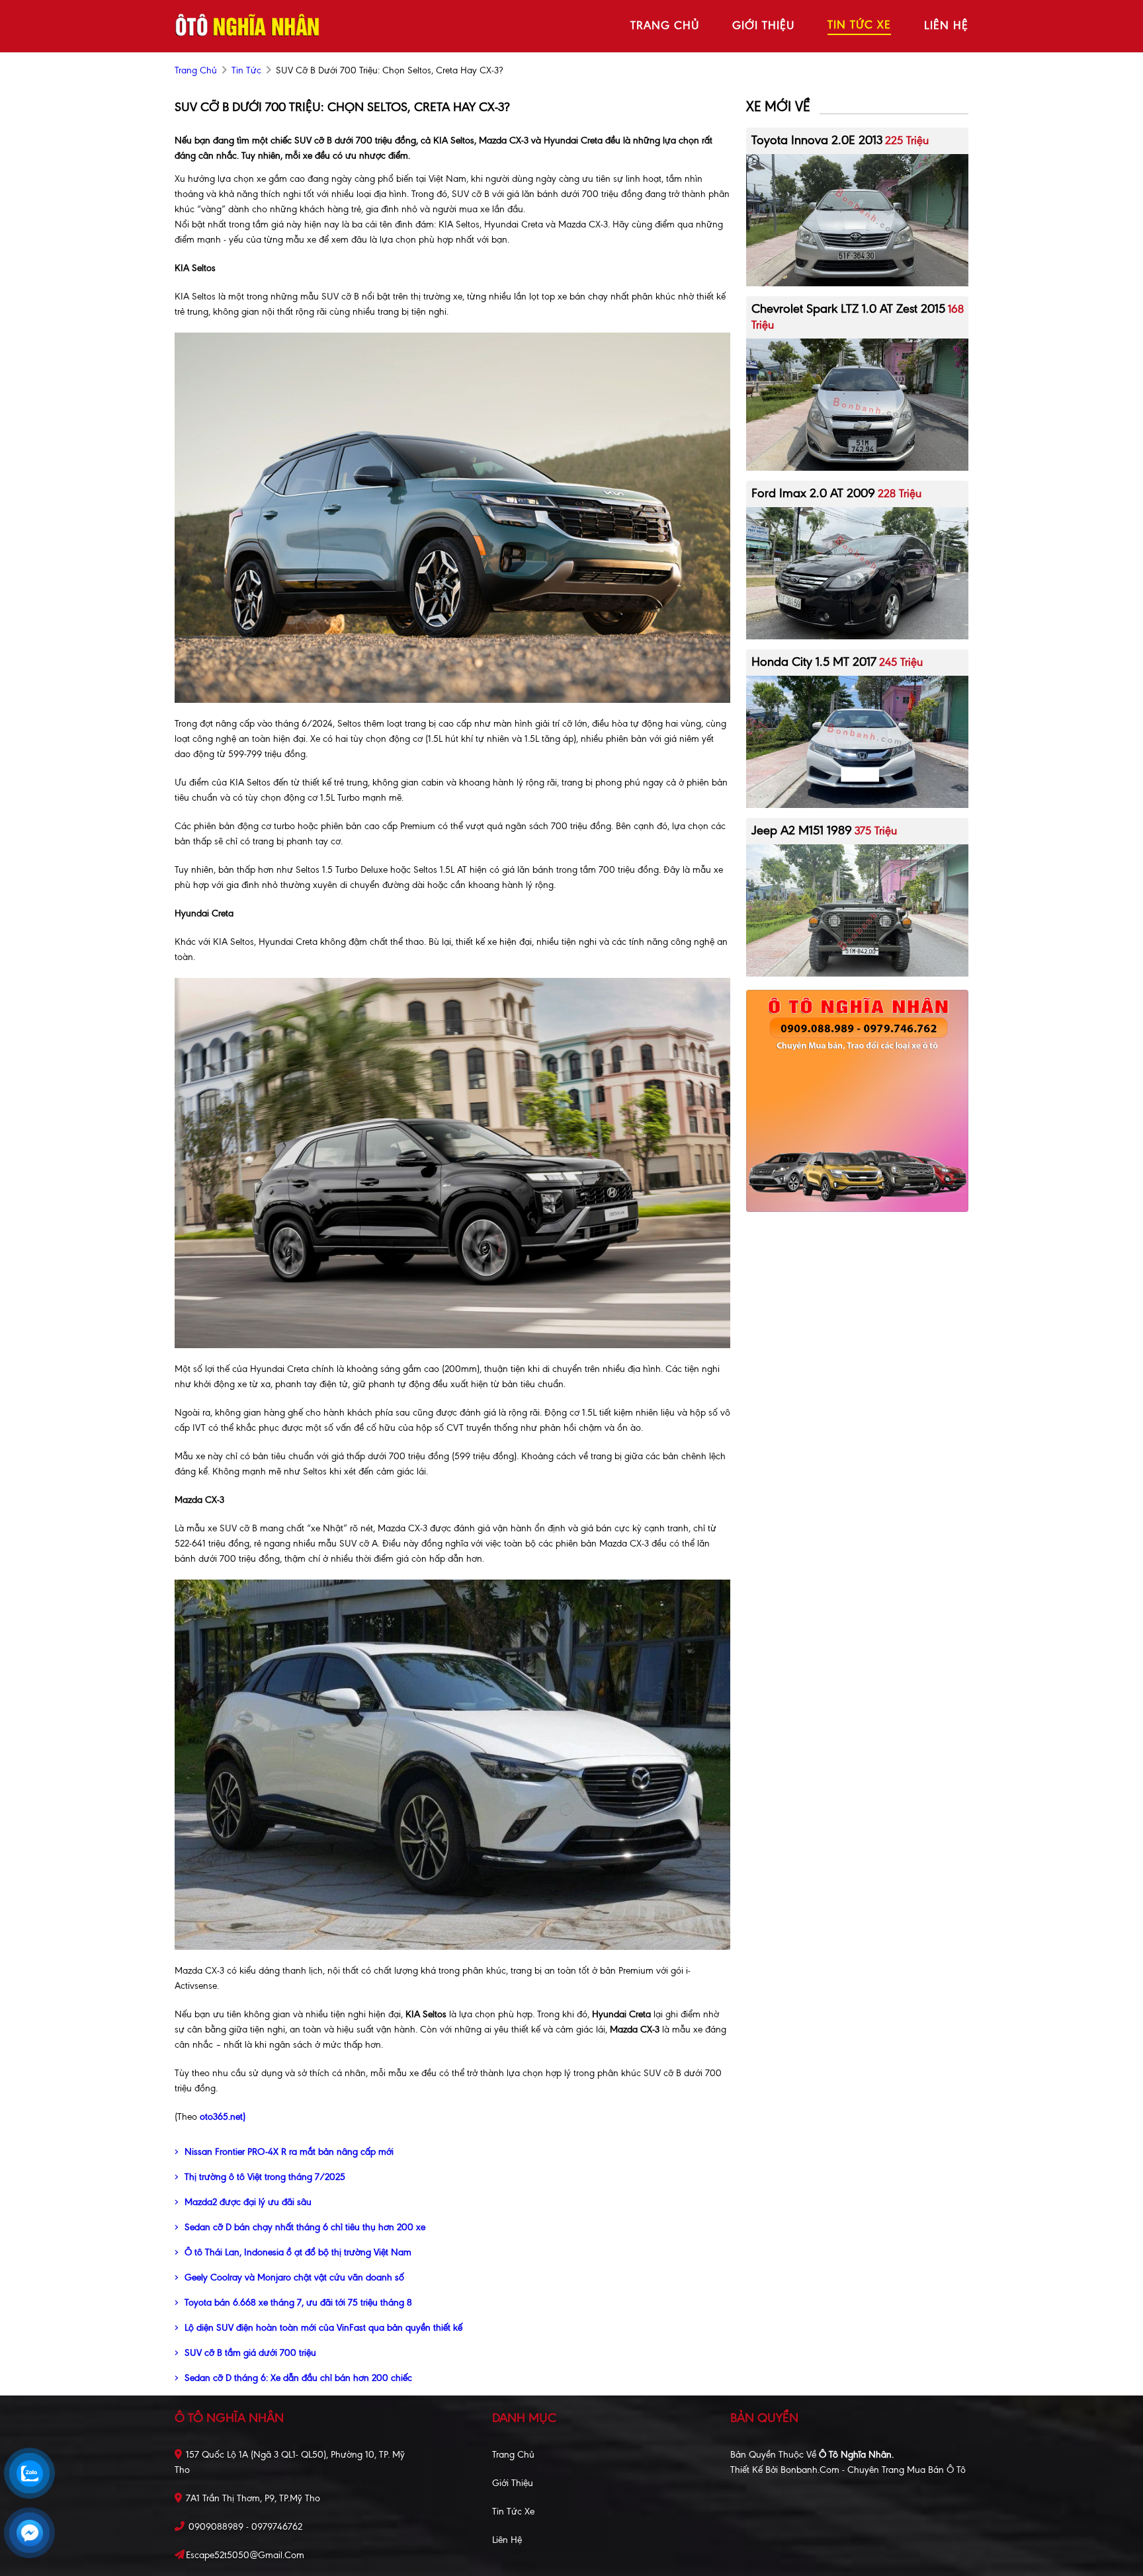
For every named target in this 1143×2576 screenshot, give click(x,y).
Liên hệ (507, 2540)
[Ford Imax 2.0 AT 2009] (857, 572)
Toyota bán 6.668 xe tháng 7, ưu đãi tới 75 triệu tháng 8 (298, 2303)
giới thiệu (763, 25)
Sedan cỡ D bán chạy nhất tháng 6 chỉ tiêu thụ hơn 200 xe (305, 2227)
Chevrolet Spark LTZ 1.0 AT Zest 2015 (848, 308)
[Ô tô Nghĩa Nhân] (247, 25)
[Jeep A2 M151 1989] (857, 909)
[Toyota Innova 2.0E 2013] (857, 219)
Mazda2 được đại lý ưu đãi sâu (248, 2202)
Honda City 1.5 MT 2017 (814, 662)
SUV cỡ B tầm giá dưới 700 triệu (250, 2353)
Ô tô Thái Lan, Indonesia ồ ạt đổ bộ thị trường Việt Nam (298, 2252)
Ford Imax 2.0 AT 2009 (813, 493)
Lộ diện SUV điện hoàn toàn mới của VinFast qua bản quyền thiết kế (323, 2328)
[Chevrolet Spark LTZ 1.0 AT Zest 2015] (857, 404)
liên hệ (946, 25)
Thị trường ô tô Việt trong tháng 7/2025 (265, 2177)
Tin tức (246, 70)
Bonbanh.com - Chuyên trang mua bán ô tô (873, 2470)
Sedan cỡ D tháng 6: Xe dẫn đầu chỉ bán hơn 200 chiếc (298, 2378)
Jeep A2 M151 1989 (802, 830)
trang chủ (665, 25)
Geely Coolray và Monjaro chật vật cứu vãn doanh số (294, 2277)
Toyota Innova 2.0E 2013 (817, 140)
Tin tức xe (513, 2512)
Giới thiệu (513, 2483)
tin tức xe (859, 24)
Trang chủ (513, 2455)
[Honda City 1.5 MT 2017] (857, 741)
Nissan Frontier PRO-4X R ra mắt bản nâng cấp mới (289, 2152)
